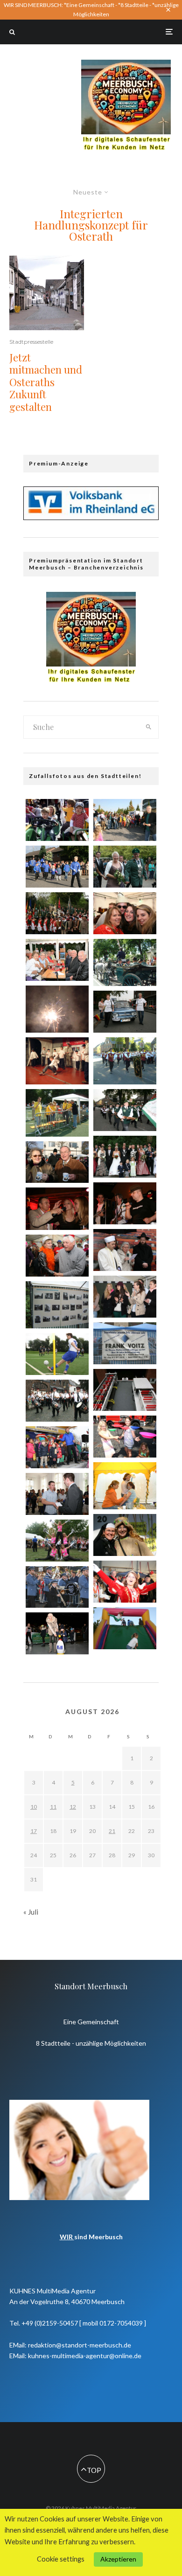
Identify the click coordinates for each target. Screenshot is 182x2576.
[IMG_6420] (125, 1250)
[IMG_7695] (57, 1447)
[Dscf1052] (57, 1305)
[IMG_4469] (57, 960)
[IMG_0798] (57, 1401)
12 (73, 1807)
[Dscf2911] (57, 1009)
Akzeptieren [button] (118, 2559)
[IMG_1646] (125, 1535)
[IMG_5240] (125, 820)
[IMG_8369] (57, 1541)
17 (34, 1831)
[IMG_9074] (57, 1354)
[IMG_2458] (57, 1494)
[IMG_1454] (57, 867)
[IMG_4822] (125, 913)
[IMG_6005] (57, 913)
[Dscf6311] (125, 1486)
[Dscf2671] (57, 1061)
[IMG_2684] (125, 1157)
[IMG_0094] (57, 1256)
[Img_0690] (57, 1162)
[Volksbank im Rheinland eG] (91, 517)
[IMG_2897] (125, 1012)
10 (34, 1807)
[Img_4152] (125, 1343)
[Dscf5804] (57, 1113)
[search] (148, 727)
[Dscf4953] (125, 962)
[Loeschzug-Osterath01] (125, 1390)
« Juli (31, 1912)
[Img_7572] (57, 1208)
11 (53, 1807)
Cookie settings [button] (61, 2559)
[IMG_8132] (125, 1437)
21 (112, 1831)
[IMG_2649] (125, 867)
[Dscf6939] (125, 1061)
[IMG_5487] (125, 1582)
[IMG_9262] (125, 1297)
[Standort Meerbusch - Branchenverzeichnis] (126, 64)
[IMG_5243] (57, 1633)
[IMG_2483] (125, 1628)
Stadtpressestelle (31, 342)
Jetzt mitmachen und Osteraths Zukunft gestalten (46, 382)
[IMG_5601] (125, 1110)
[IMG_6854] (57, 1587)
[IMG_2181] (57, 820)
